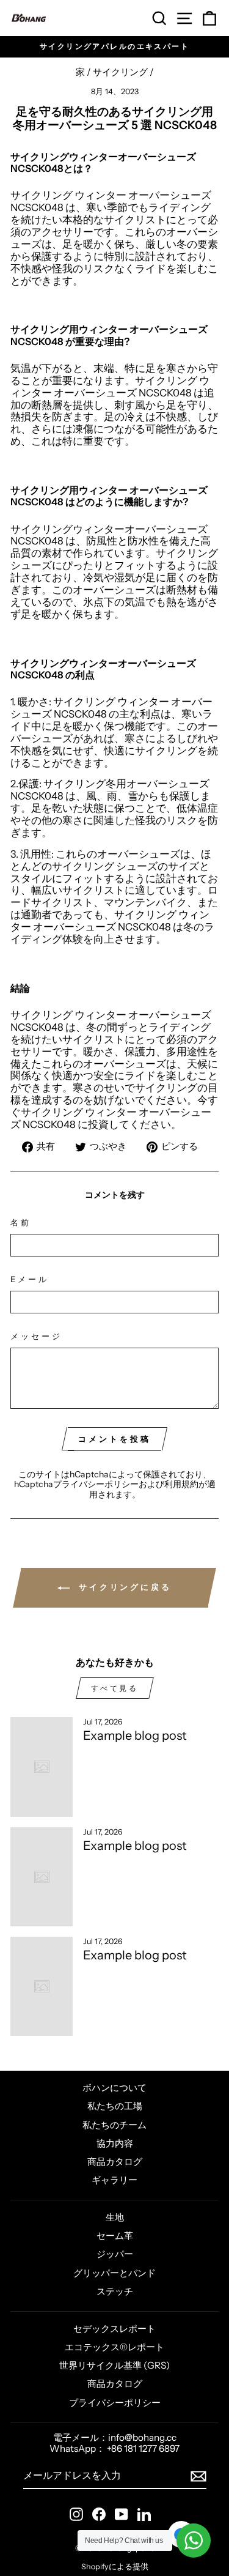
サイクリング (120, 72)
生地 (115, 2217)
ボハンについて (114, 2088)
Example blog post (135, 1735)
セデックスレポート (114, 2329)
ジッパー (115, 2254)
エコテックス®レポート (114, 2347)
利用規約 (181, 1484)
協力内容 (115, 2143)
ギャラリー (114, 2180)
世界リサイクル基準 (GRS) (114, 2365)
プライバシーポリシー (96, 1484)
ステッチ (115, 2291)
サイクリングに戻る (123, 1587)
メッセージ (36, 1336)
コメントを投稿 (114, 1439)
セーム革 (115, 2236)
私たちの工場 (115, 2106)
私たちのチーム (114, 2125)
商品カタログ (115, 2162)
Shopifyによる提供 (115, 2567)
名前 (21, 1223)
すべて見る (115, 1688)
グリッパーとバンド (114, 2273)
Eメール (30, 1279)
